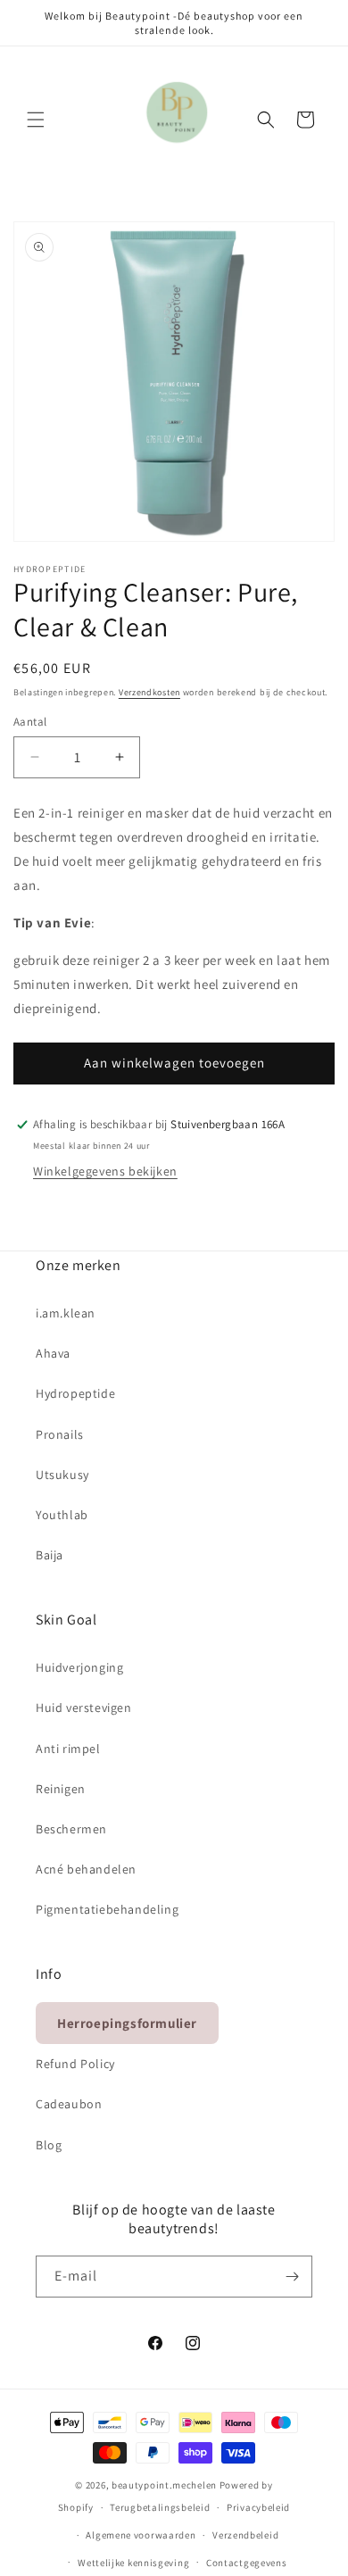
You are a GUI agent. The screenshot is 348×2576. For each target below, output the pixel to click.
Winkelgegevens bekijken (105, 1171)
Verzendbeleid (245, 2535)
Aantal (30, 722)
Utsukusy (62, 1475)
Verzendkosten (149, 692)
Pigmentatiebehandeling (107, 1909)
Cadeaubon (69, 2104)
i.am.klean (66, 1313)
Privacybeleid (258, 2507)
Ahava (53, 1353)
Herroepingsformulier (127, 2023)
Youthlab (62, 1515)
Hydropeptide (75, 1393)
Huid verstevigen (84, 1708)
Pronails (60, 1434)
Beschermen (71, 1829)
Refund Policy (75, 2064)
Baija (50, 1555)
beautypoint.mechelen (164, 2485)
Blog (49, 2145)
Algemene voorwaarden (141, 2535)
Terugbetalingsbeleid (160, 2507)
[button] (36, 120)
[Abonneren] (292, 2277)
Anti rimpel (68, 1749)
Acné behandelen (86, 1869)
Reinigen (61, 1789)
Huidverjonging (79, 1667)
